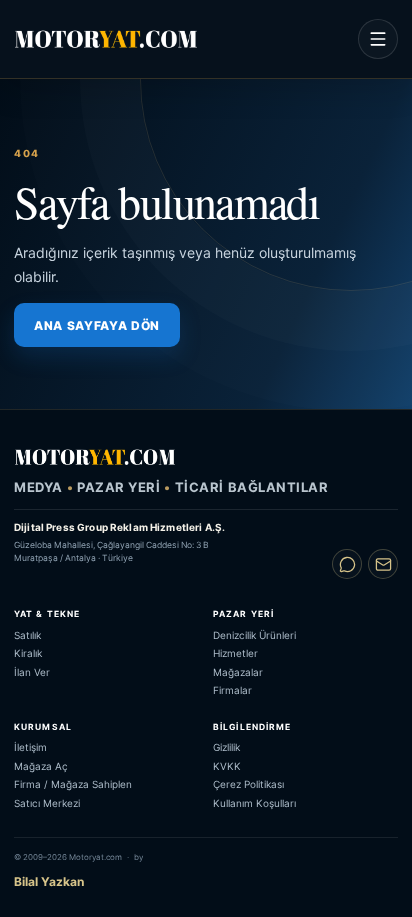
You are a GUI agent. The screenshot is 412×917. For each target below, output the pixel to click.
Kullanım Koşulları (254, 803)
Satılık (27, 635)
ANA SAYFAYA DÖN (97, 325)
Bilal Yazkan (49, 881)
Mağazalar (238, 672)
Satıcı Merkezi (47, 803)
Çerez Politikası (248, 784)
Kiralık (28, 653)
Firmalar (232, 690)
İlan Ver (32, 672)
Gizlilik (226, 747)
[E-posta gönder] (383, 564)
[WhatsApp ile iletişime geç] (347, 564)
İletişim (30, 747)
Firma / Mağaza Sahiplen (73, 784)
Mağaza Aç (41, 766)
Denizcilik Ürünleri (254, 635)
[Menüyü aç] (378, 39)
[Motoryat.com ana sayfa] (106, 39)
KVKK (227, 766)
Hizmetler (235, 653)
